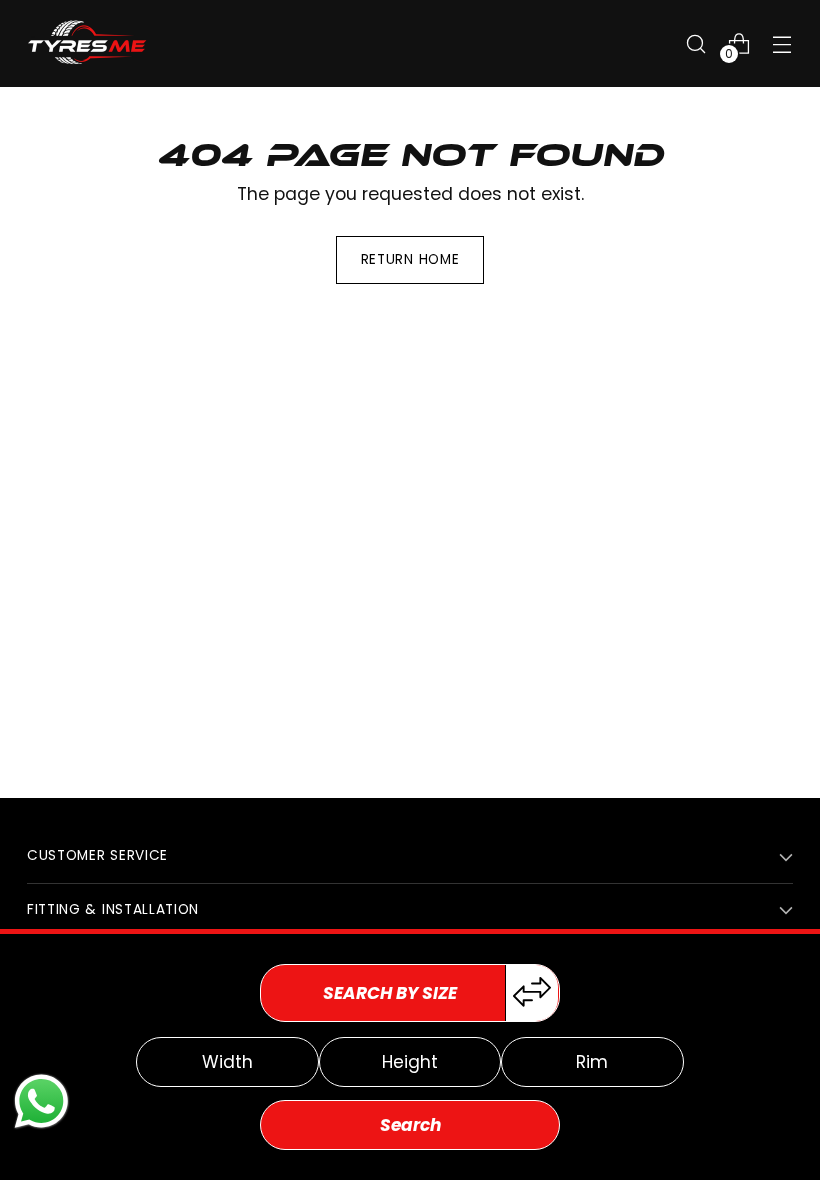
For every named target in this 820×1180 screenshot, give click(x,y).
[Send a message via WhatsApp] (41, 1101)
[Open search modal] (696, 43)
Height (410, 1062)
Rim (592, 1062)
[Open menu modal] (782, 43)
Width (227, 1062)
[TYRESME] (87, 43)
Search (410, 1125)
